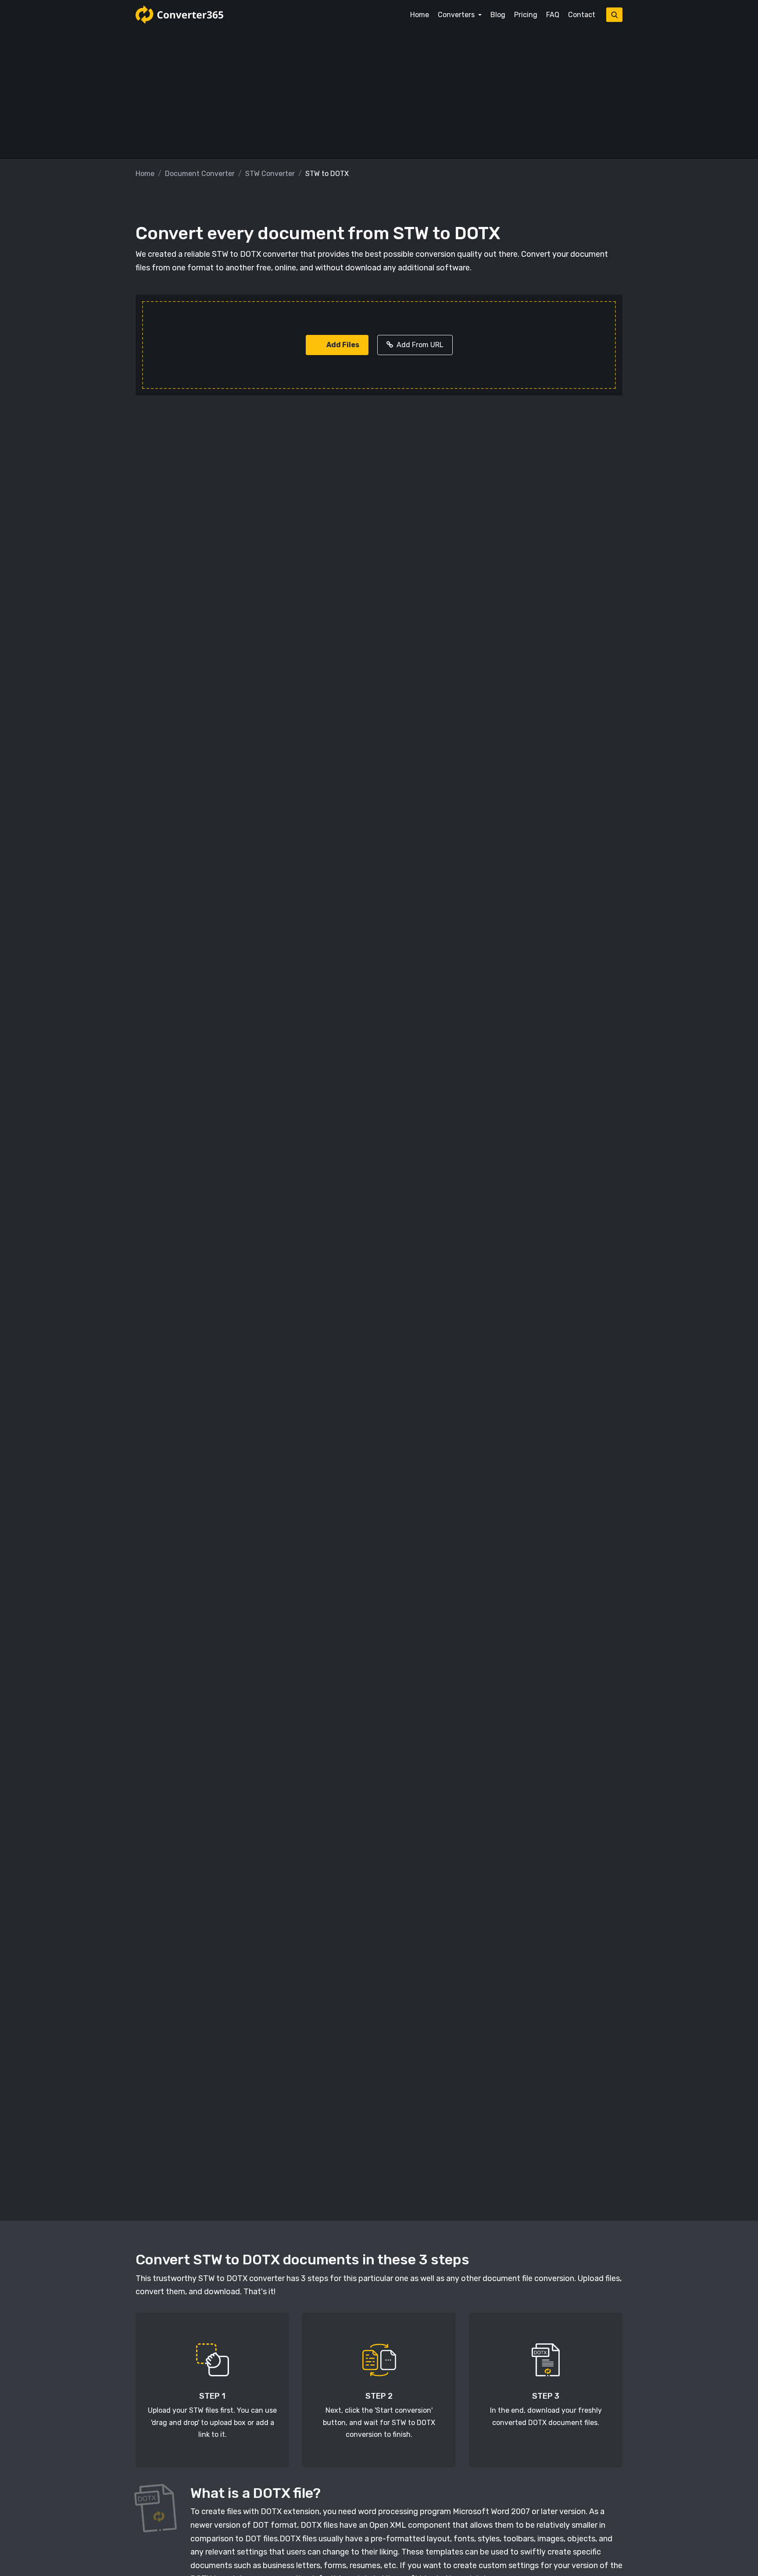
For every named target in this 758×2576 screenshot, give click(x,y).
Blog (498, 15)
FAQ (553, 15)
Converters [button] (457, 15)
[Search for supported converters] (614, 15)
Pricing (526, 15)
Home (420, 15)
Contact (582, 15)
